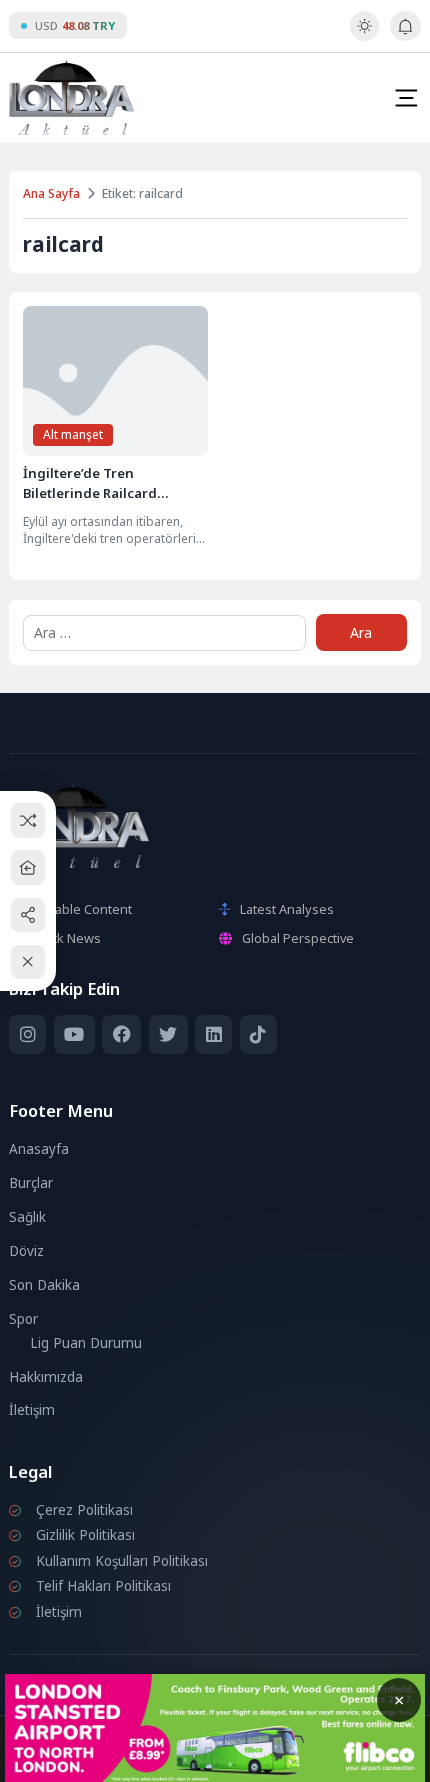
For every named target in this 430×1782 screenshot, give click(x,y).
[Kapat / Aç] (28, 962)
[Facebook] (121, 1034)
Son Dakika (44, 1285)
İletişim (32, 1410)
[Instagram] (27, 1034)
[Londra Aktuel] (71, 97)
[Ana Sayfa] (28, 867)
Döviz (26, 1251)
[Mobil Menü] (406, 98)
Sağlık (27, 1217)
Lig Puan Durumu (86, 1343)
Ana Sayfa (51, 193)
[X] (168, 1034)
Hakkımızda (46, 1377)
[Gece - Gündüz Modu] (364, 36)
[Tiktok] (258, 1034)
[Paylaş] (28, 914)
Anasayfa (39, 1149)
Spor (23, 1319)
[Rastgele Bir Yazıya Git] (28, 820)
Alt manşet (73, 434)
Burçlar (31, 1183)
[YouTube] (74, 1034)
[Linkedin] (213, 1034)
